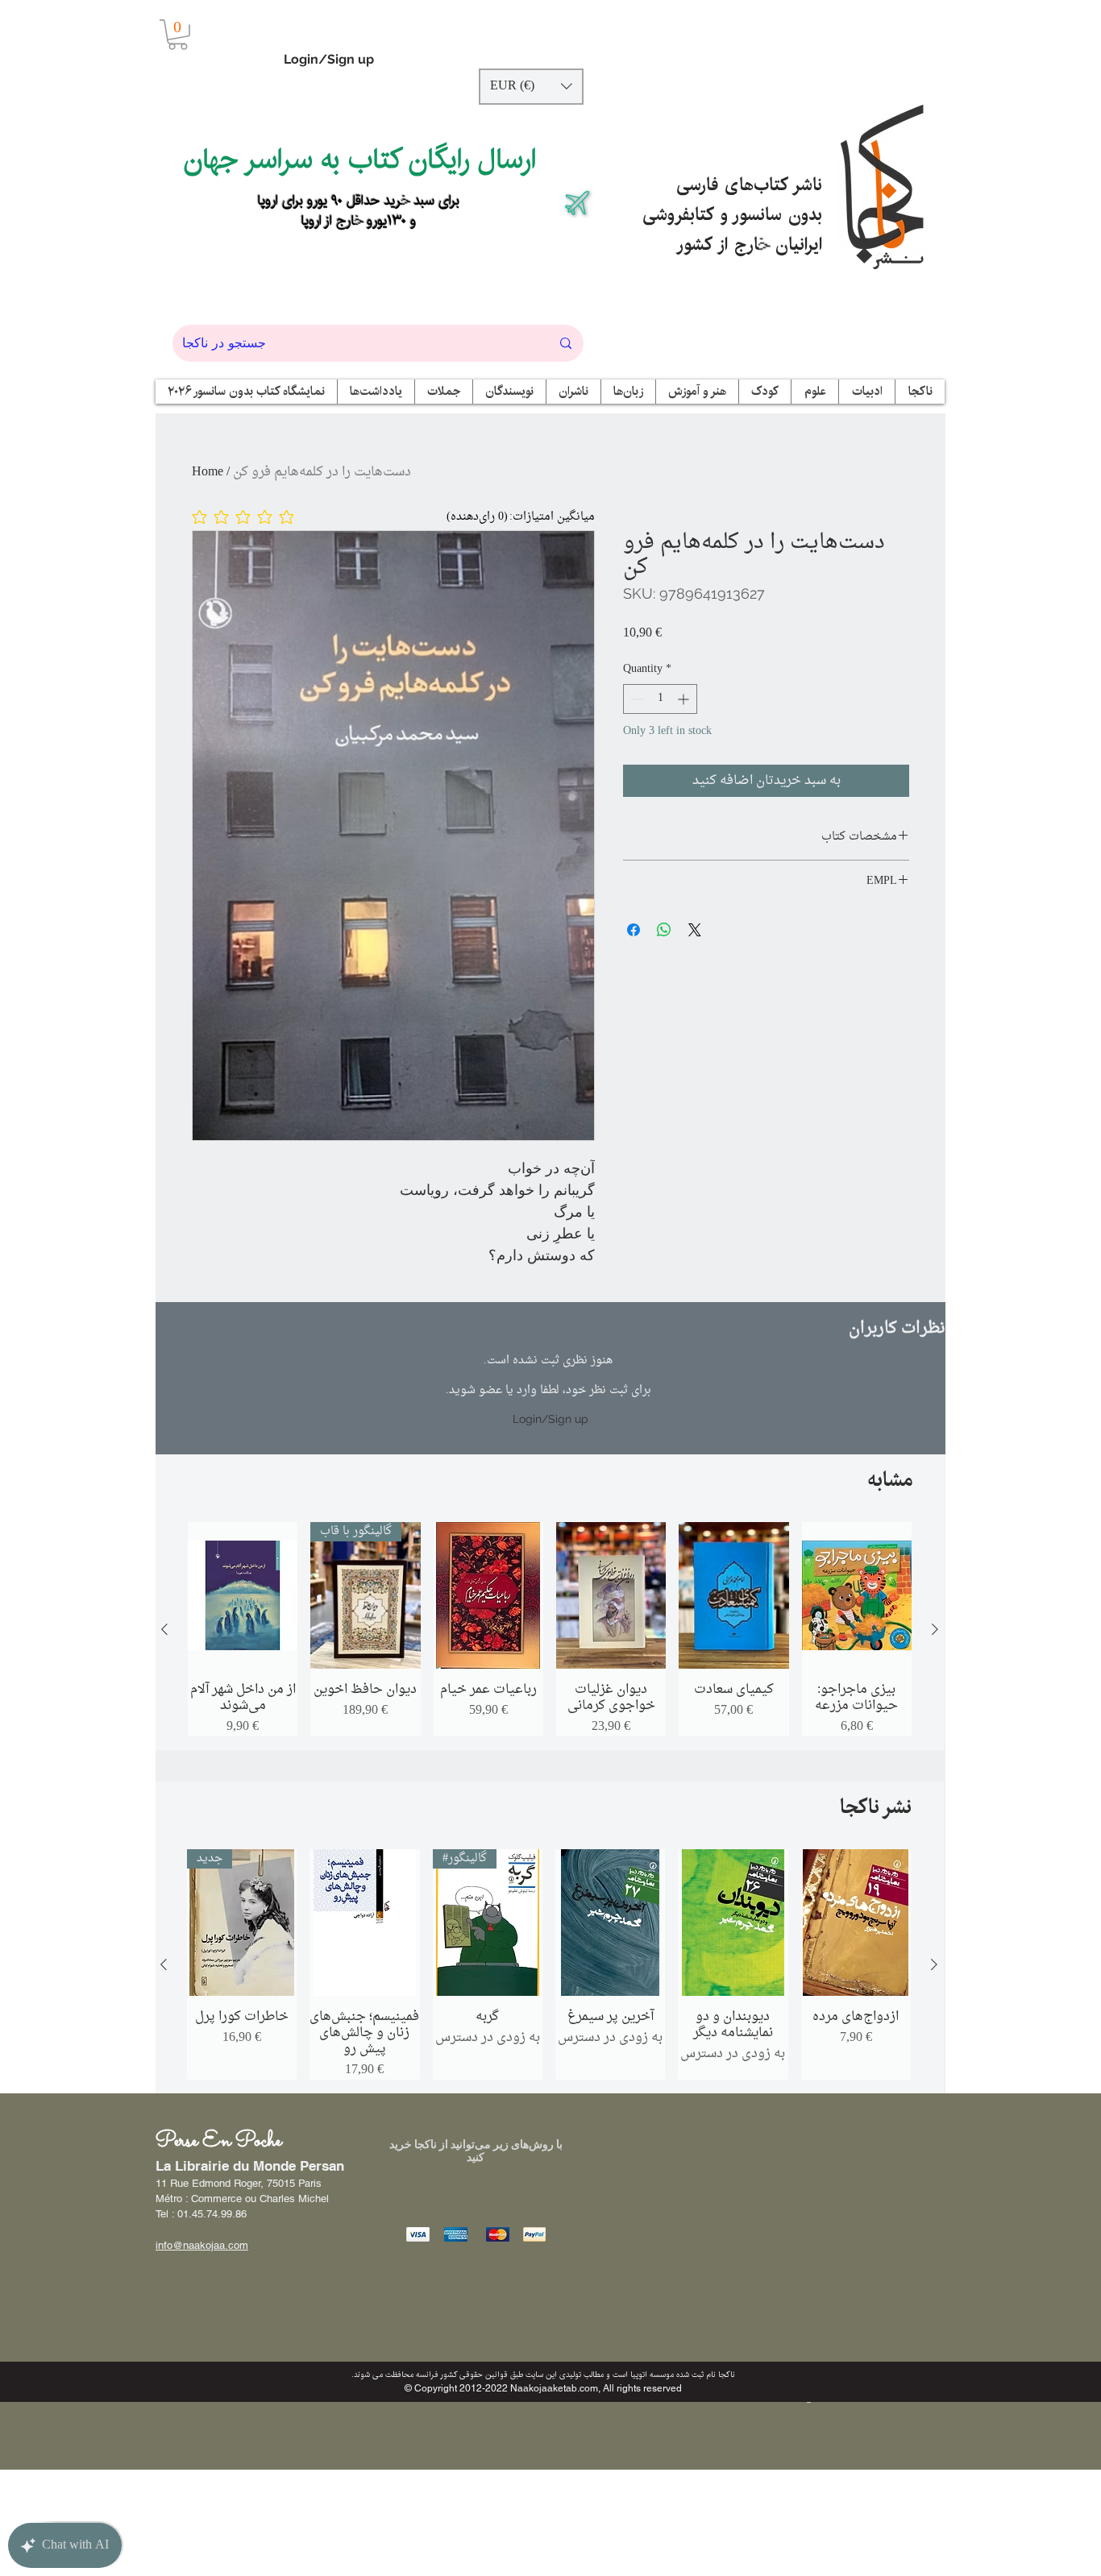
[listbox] (531, 87)
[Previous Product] (164, 1629)
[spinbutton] (660, 699)
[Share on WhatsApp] (664, 930)
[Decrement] (636, 699)
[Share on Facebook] (634, 930)
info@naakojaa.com (202, 2245)
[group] (550, 1629)
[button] (178, 35)
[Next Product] (935, 1629)
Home (208, 472)
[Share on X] (695, 930)
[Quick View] (243, 1595)
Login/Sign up (329, 59)
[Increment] (685, 699)
